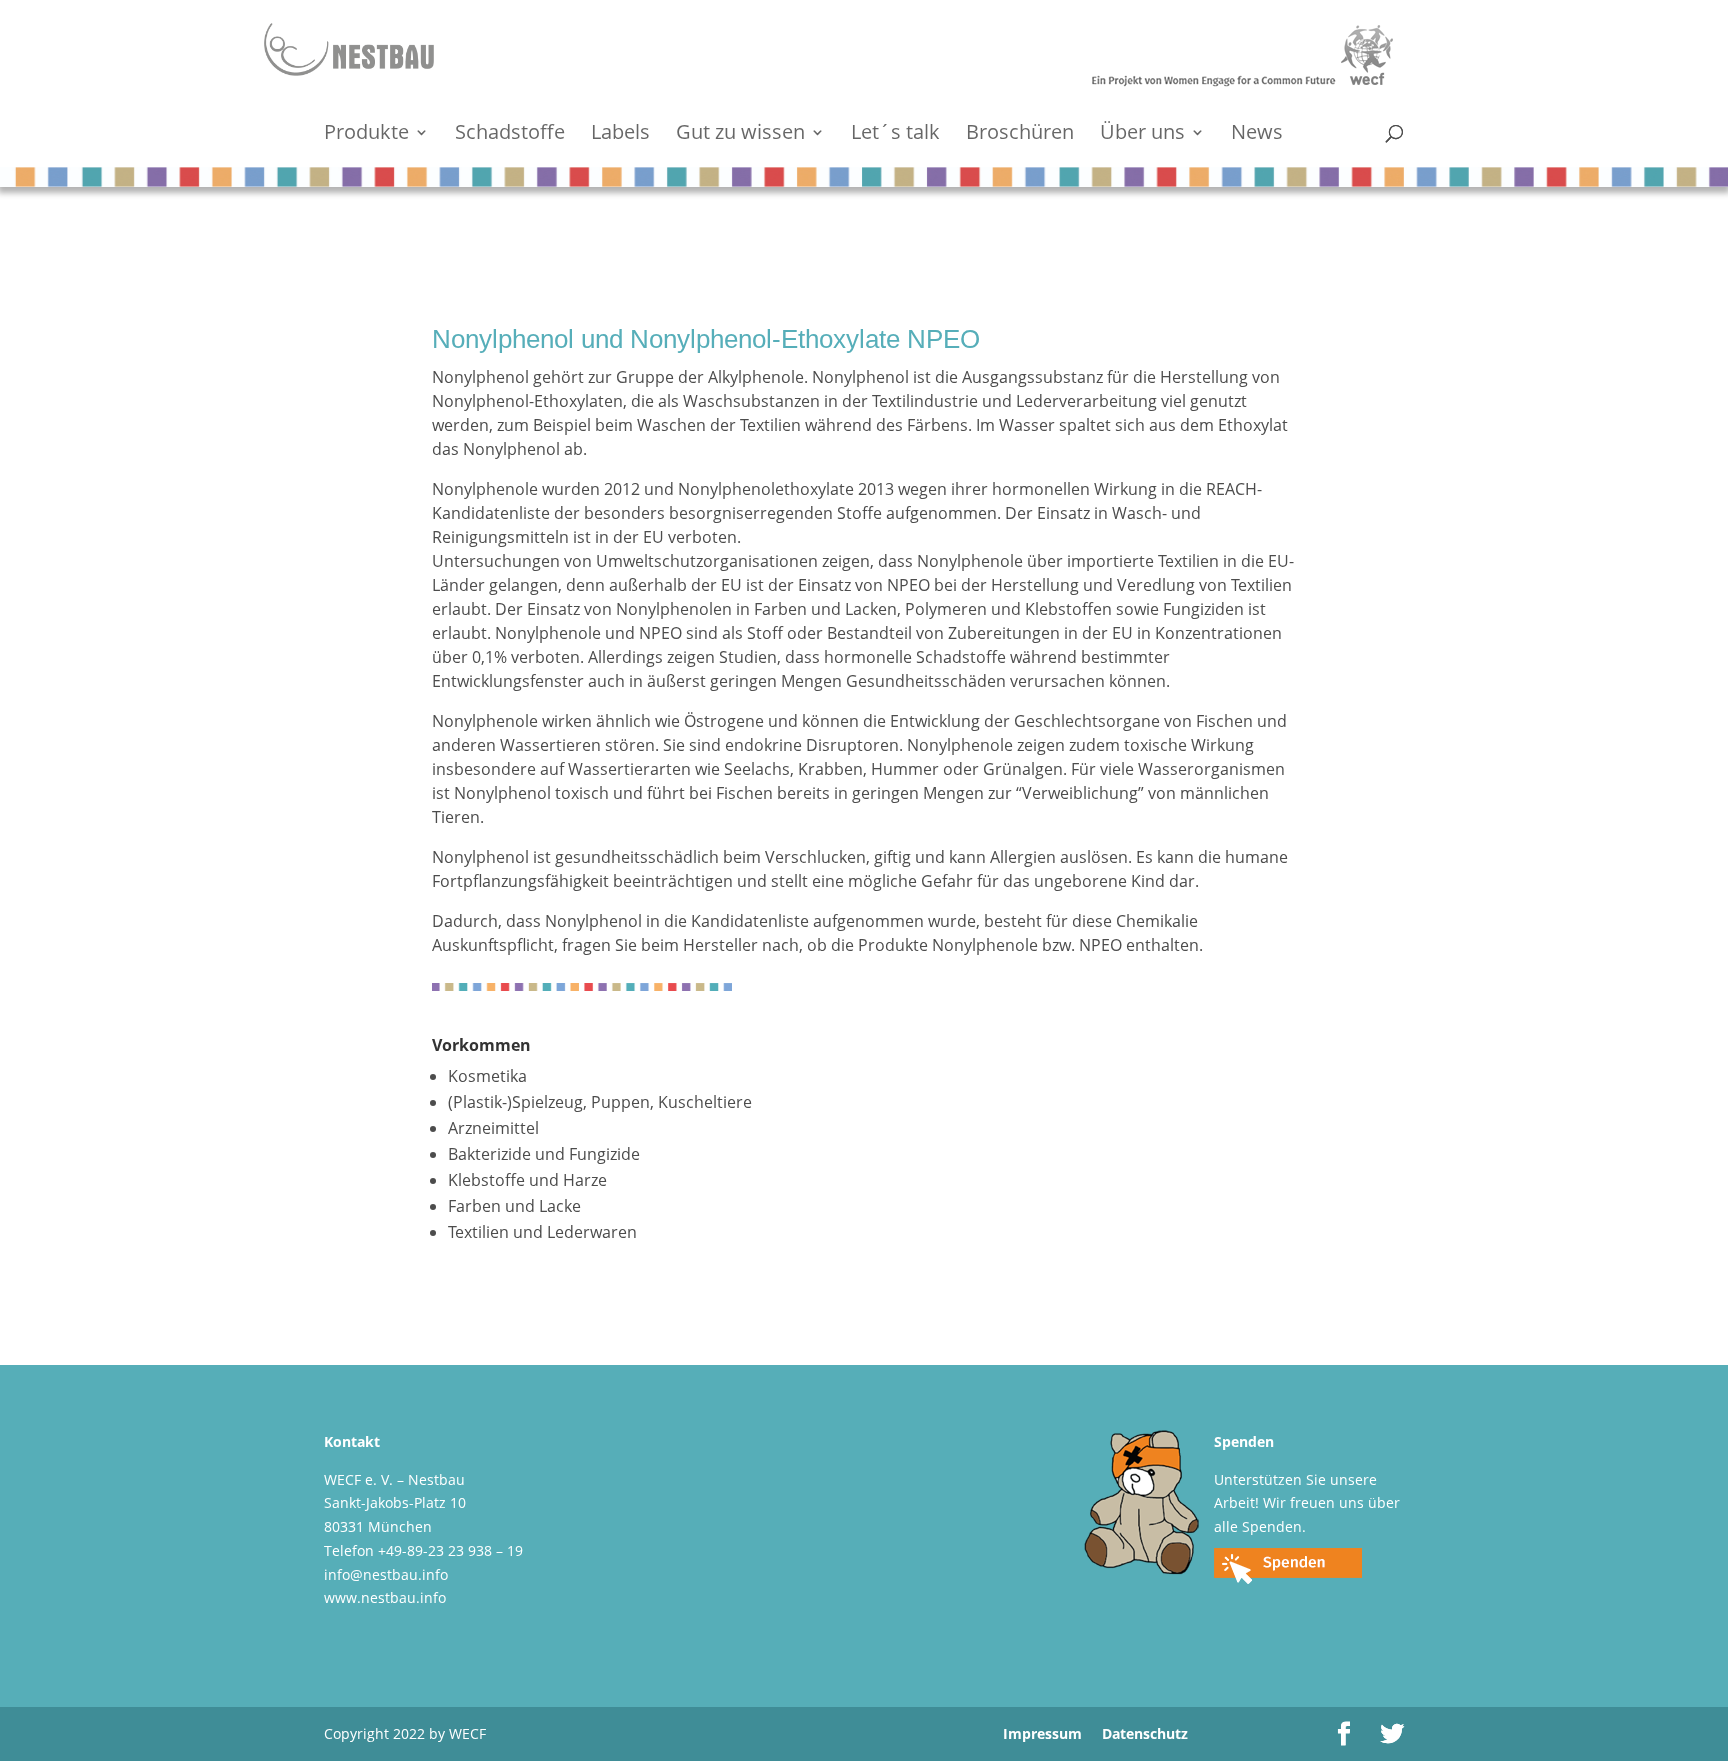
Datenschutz (1145, 1733)
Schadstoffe (510, 135)
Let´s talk (895, 135)
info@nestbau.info (386, 1574)
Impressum (1042, 1733)
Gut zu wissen (740, 135)
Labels (620, 135)
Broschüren (1020, 135)
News (1257, 135)
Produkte (366, 135)
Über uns (1142, 135)
